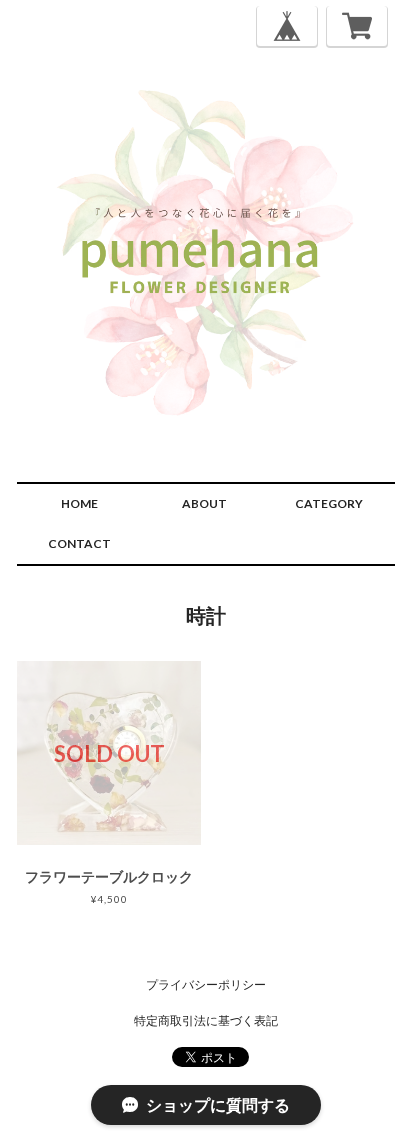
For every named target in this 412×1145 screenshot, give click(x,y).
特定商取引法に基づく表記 (206, 1020)
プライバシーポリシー (206, 984)
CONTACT (79, 543)
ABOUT (204, 503)
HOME (79, 503)
